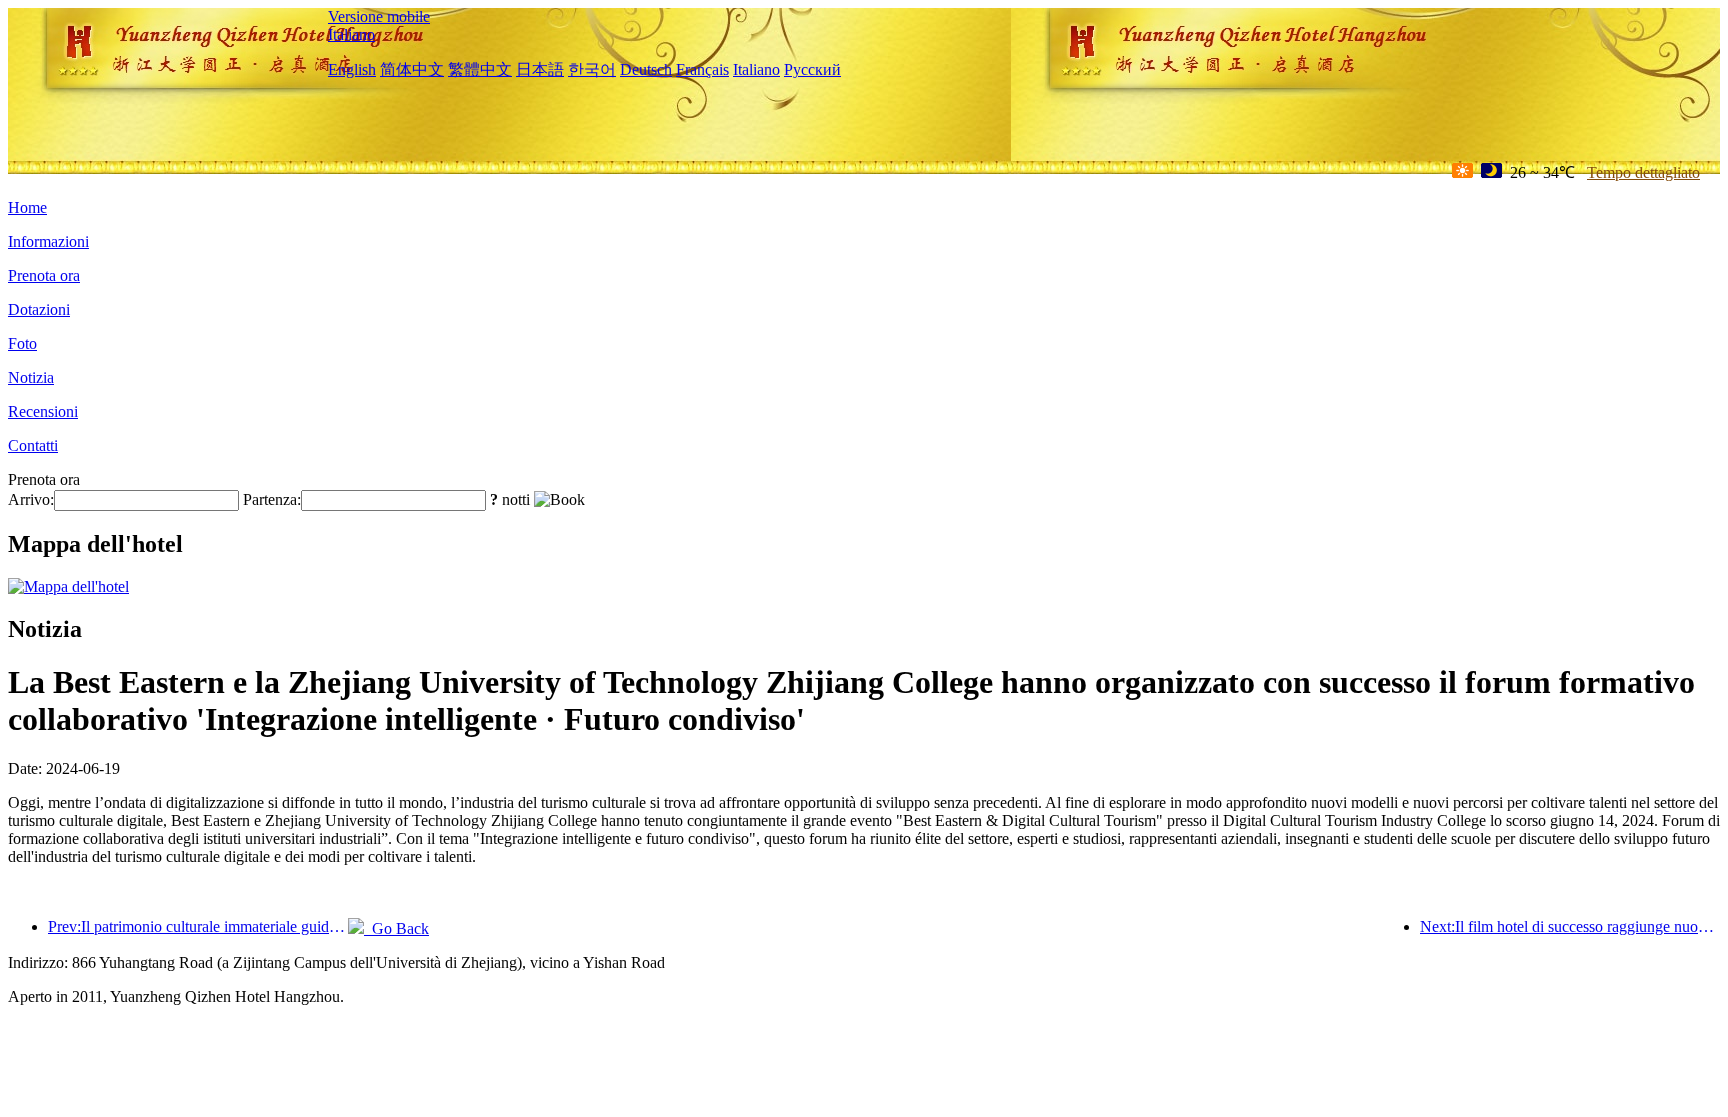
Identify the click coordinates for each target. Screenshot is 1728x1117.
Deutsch (646, 69)
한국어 (592, 69)
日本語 (540, 69)
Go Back (396, 928)
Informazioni (48, 241)
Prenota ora (44, 275)
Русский (812, 69)
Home (27, 207)
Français (702, 69)
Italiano (351, 34)
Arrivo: (31, 499)
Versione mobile (379, 16)
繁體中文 (480, 69)
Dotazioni (39, 309)
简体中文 (412, 69)
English (352, 69)
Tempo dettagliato (1643, 172)
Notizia (31, 377)
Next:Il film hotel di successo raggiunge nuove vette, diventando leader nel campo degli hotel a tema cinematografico (1570, 926)
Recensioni (43, 411)
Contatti (33, 445)
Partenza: (272, 499)
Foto (22, 343)
